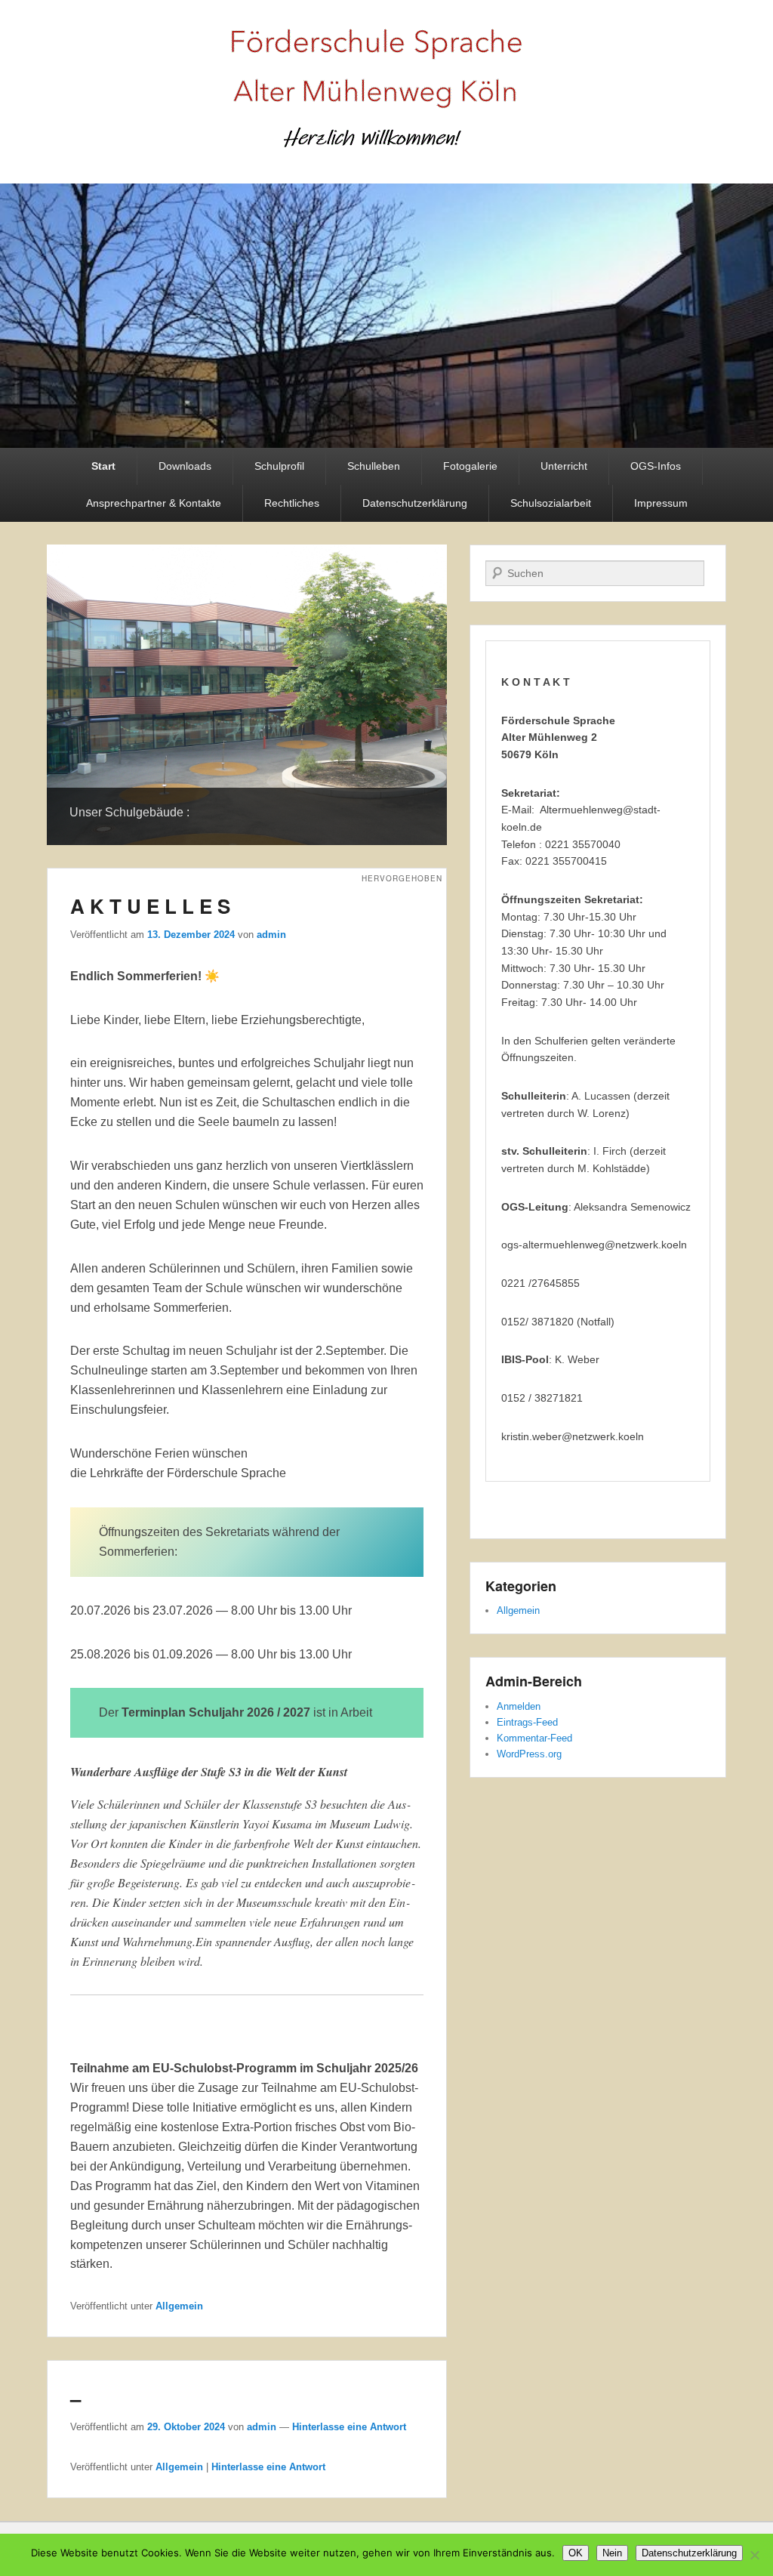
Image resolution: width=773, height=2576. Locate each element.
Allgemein (179, 2306)
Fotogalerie (470, 466)
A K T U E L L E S (150, 906)
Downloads (185, 466)
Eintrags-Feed (527, 1722)
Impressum (661, 503)
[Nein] (754, 2555)
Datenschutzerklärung (415, 503)
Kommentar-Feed (534, 1738)
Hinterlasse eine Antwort (349, 2427)
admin (271, 935)
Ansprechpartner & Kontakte (154, 503)
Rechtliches (292, 503)
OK (576, 2553)
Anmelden (519, 1706)
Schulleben (374, 466)
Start (103, 466)
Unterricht (564, 466)
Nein (612, 2553)
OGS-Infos (656, 466)
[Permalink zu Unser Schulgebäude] (247, 695)
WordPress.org (529, 1754)
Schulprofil (279, 466)
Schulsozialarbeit (551, 503)
